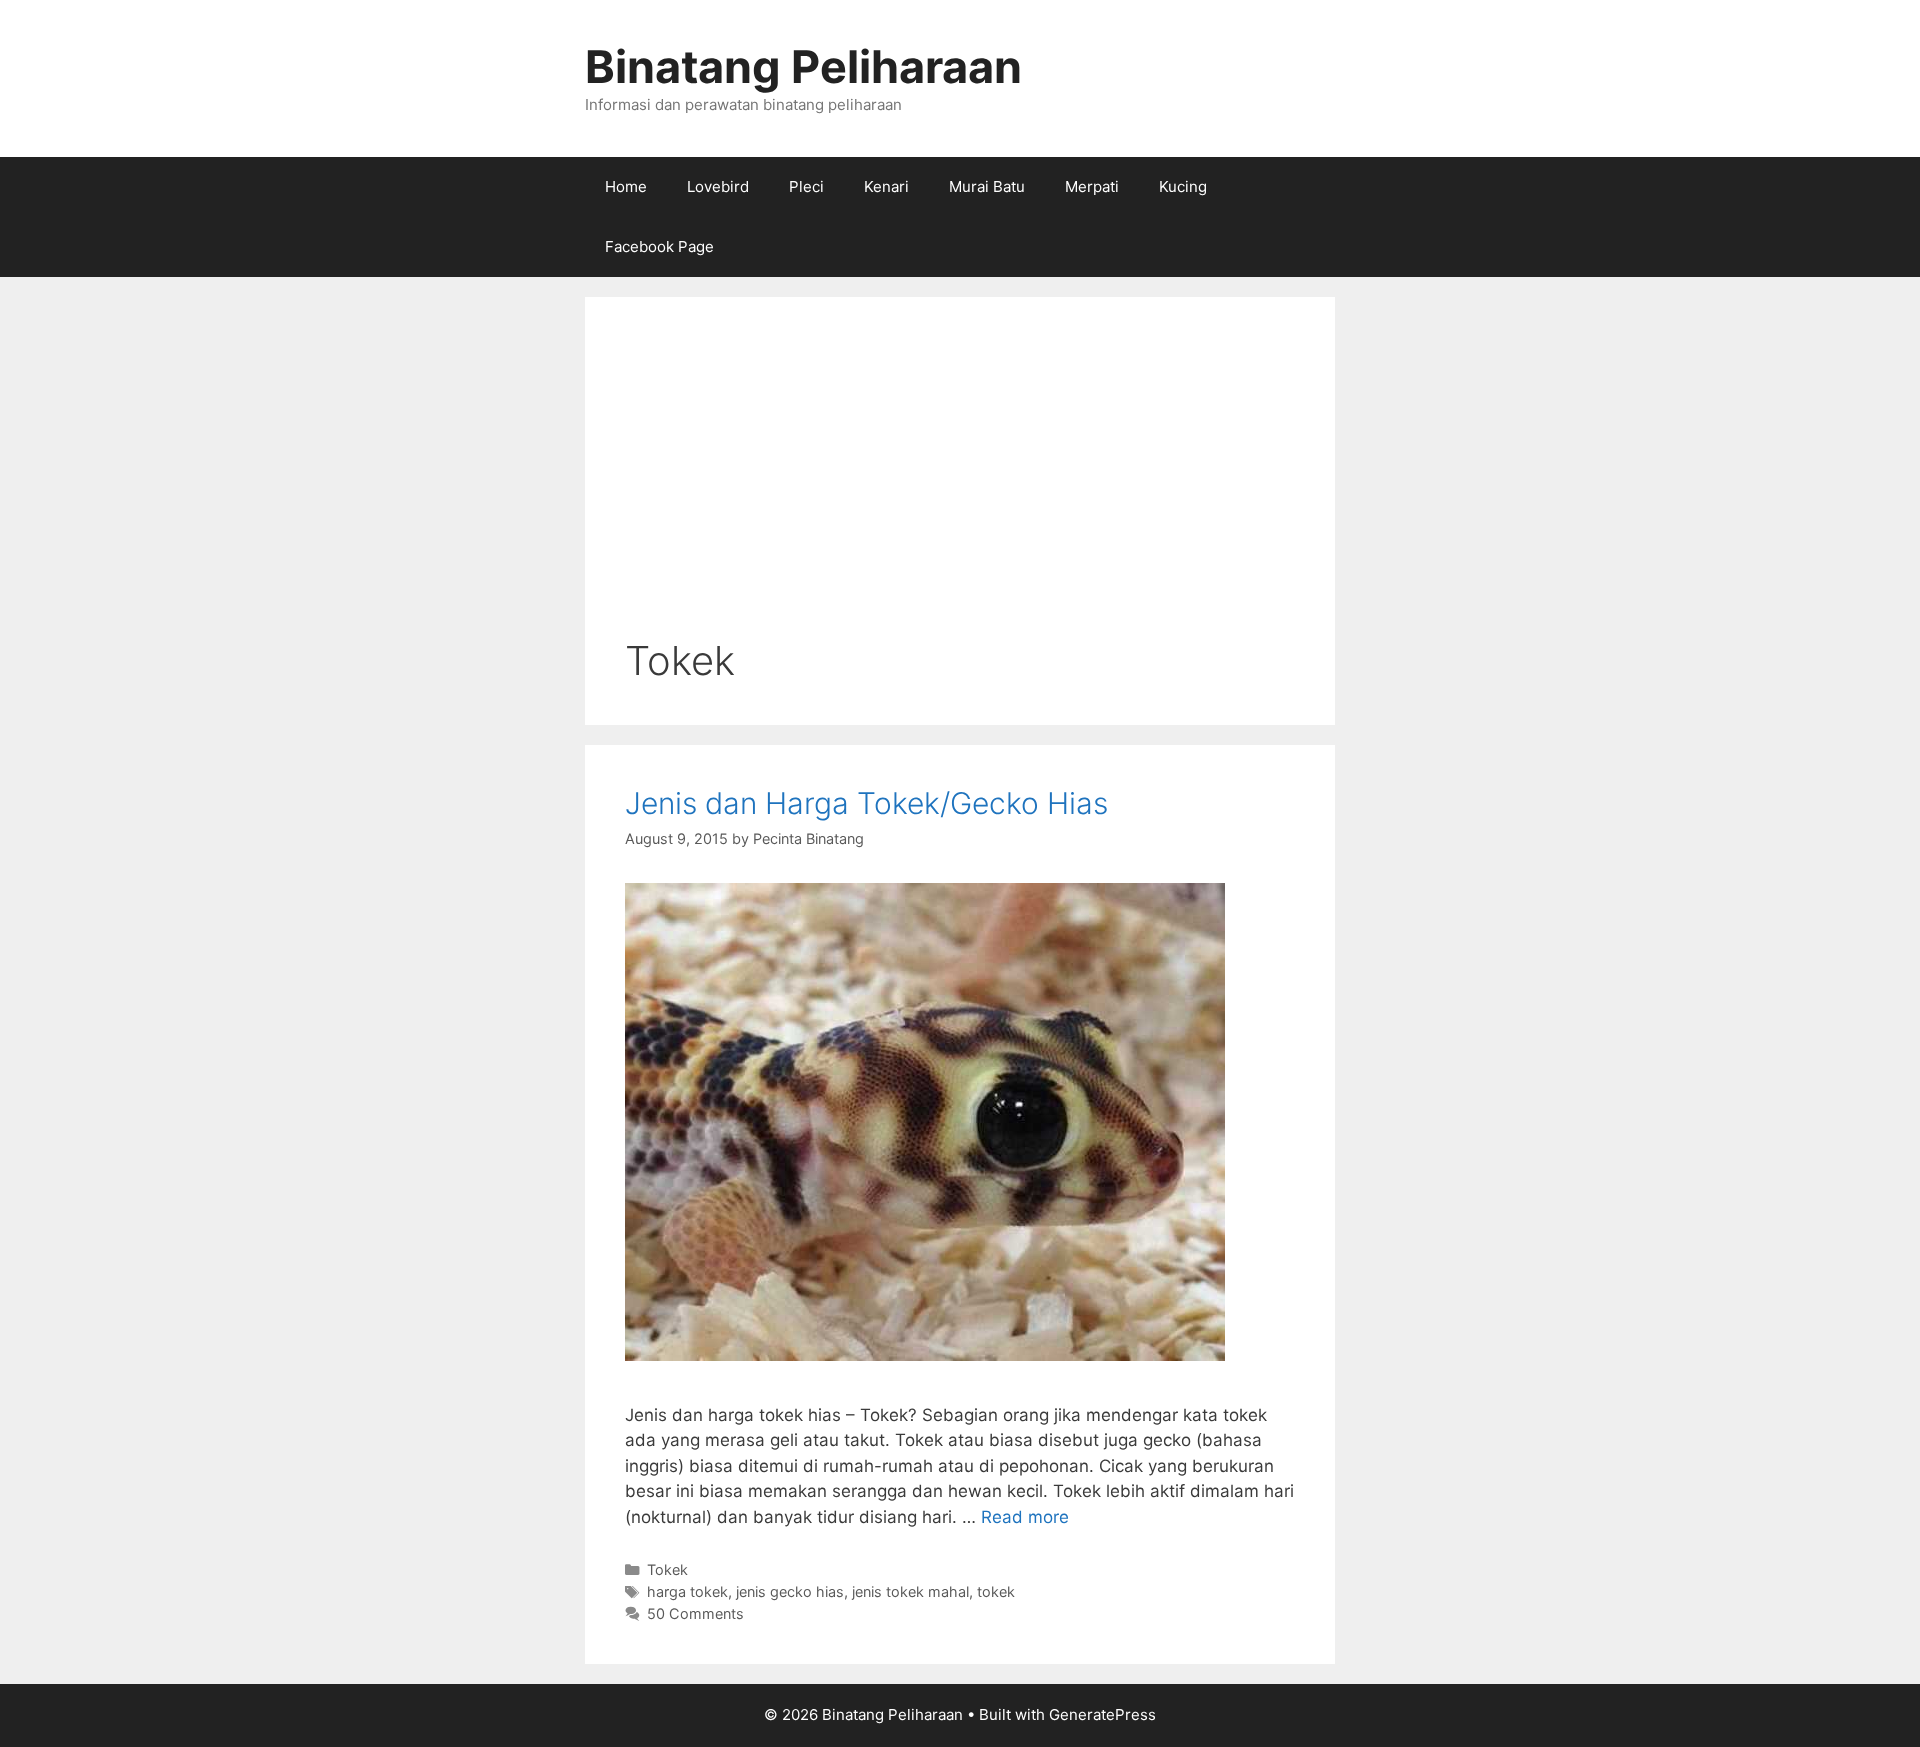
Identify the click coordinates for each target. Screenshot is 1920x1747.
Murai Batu (987, 186)
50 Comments (695, 1613)
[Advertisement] (960, 487)
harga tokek (687, 1591)
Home (626, 186)
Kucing (1183, 186)
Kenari (886, 186)
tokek (996, 1591)
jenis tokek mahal (910, 1591)
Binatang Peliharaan (803, 66)
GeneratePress (1102, 1714)
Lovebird (718, 186)
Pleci (806, 186)
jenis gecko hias (790, 1591)
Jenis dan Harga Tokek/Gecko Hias (866, 803)
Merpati (1092, 186)
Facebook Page (659, 246)
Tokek (667, 1569)
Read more (1025, 1517)
